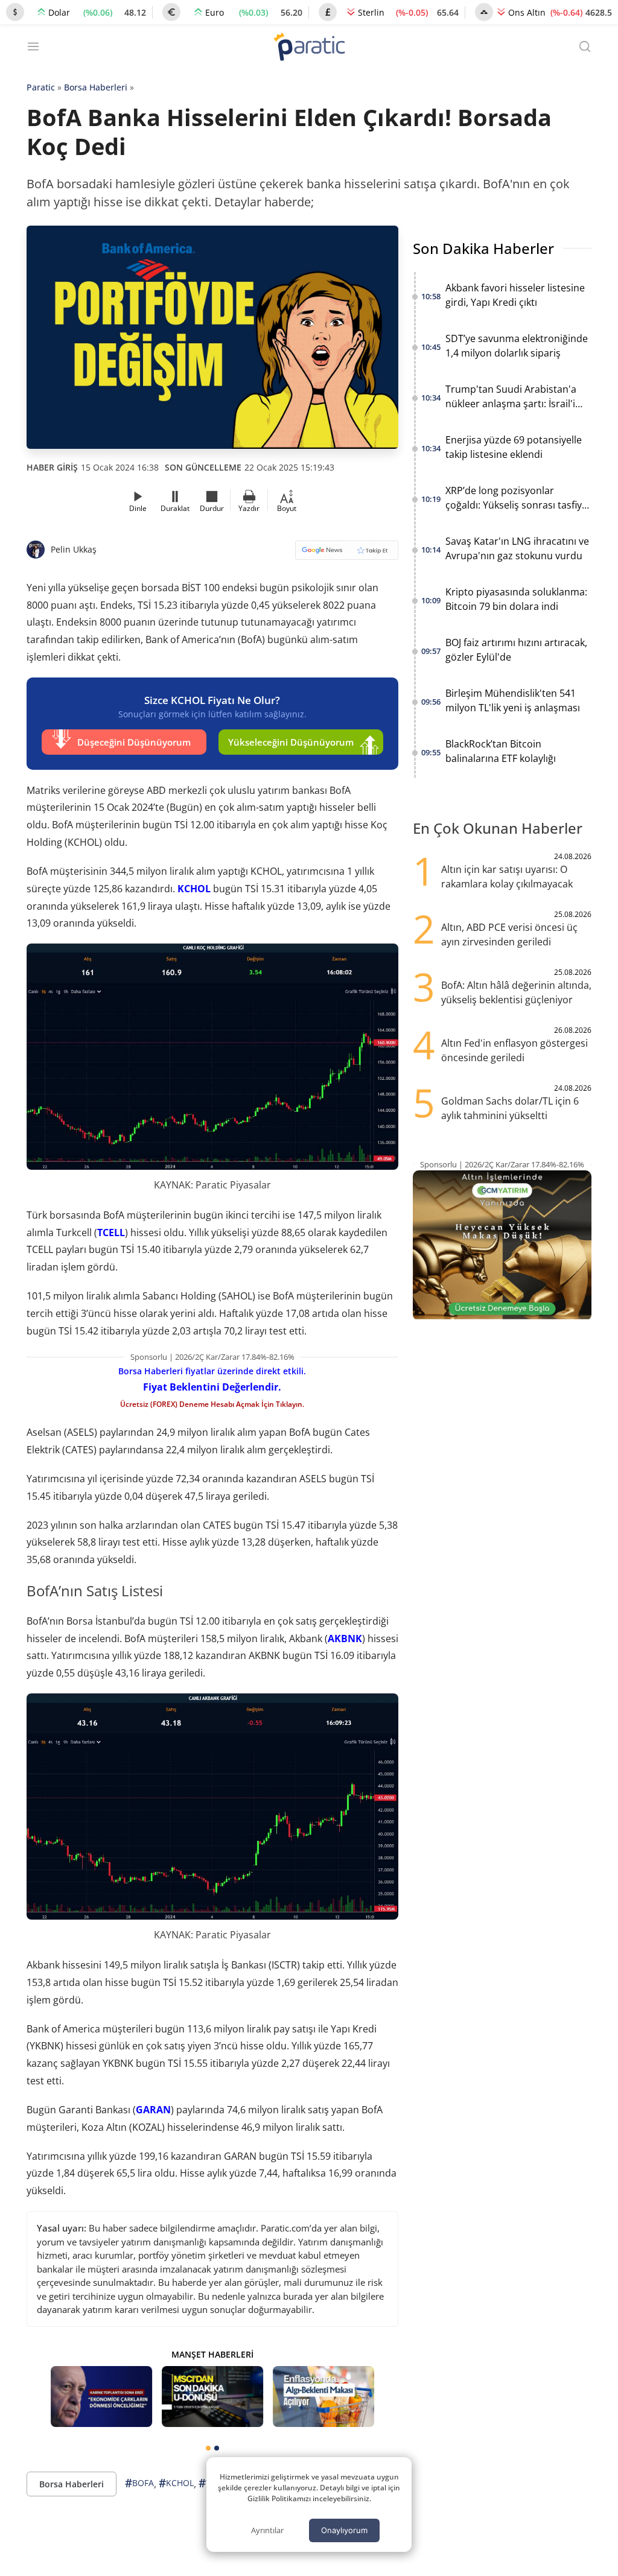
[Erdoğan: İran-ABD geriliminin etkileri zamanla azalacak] (101, 2397)
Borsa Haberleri (96, 87)
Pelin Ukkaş (74, 549)
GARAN (153, 2110)
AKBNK (345, 1639)
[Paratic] (309, 48)
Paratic (41, 87)
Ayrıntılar (267, 2530)
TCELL (111, 1232)
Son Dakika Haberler (483, 248)
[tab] (208, 2448)
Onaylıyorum (344, 2530)
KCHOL (194, 889)
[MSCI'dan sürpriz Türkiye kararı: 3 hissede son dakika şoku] (212, 2397)
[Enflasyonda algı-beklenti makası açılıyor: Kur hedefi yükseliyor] (323, 2397)
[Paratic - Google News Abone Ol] (347, 554)
